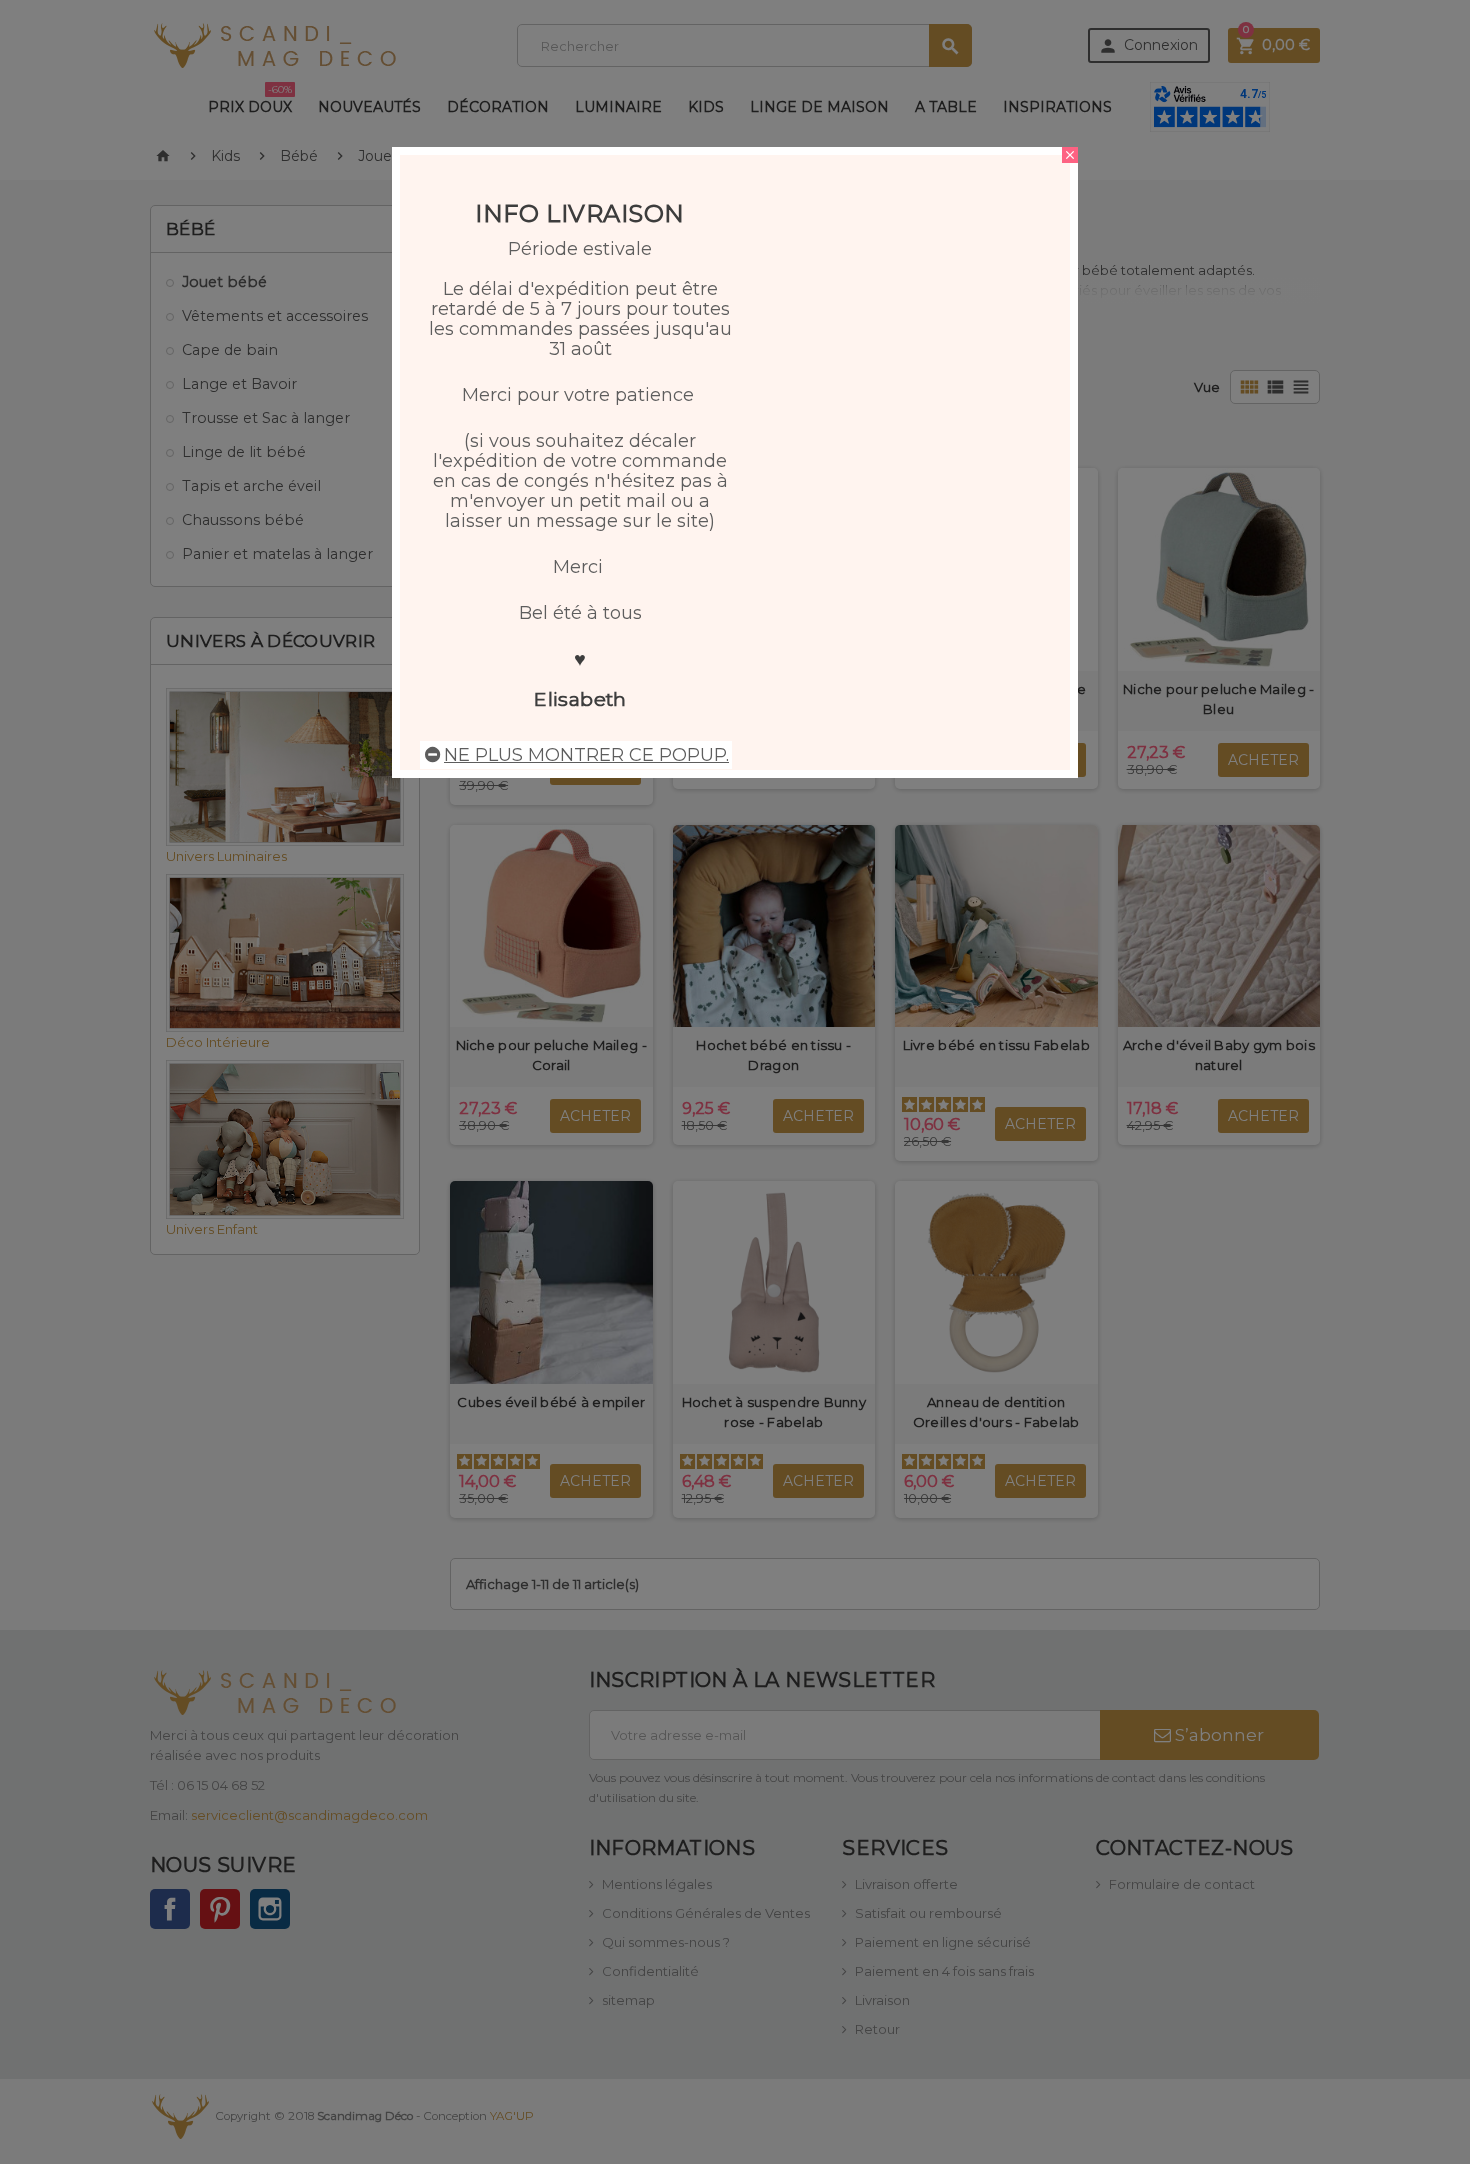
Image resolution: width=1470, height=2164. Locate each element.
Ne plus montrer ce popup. (586, 755)
